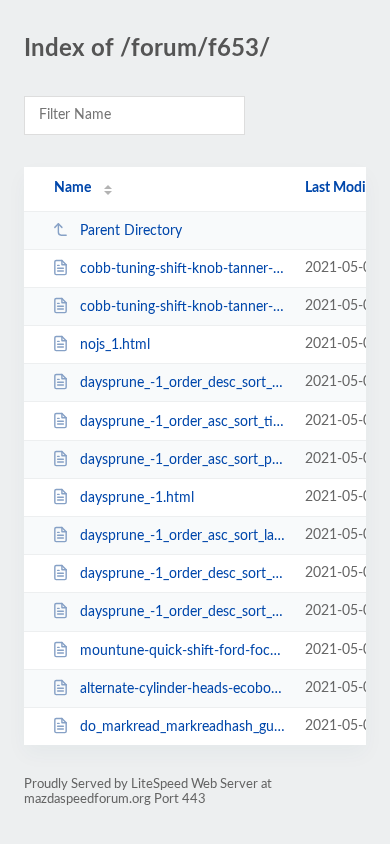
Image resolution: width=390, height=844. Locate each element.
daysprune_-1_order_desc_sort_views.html (183, 612)
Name (72, 188)
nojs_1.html (115, 345)
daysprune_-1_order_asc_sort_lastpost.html (183, 536)
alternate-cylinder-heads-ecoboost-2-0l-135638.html (183, 689)
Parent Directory (131, 231)
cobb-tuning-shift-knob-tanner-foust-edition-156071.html (183, 269)
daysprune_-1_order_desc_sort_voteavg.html (183, 383)
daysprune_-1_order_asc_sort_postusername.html (183, 460)
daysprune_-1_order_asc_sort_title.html (183, 422)
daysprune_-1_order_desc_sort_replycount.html (183, 574)
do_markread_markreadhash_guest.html (183, 727)
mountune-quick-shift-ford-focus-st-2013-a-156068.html (183, 651)
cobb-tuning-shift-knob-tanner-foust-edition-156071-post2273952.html (183, 307)
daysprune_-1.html (137, 498)
